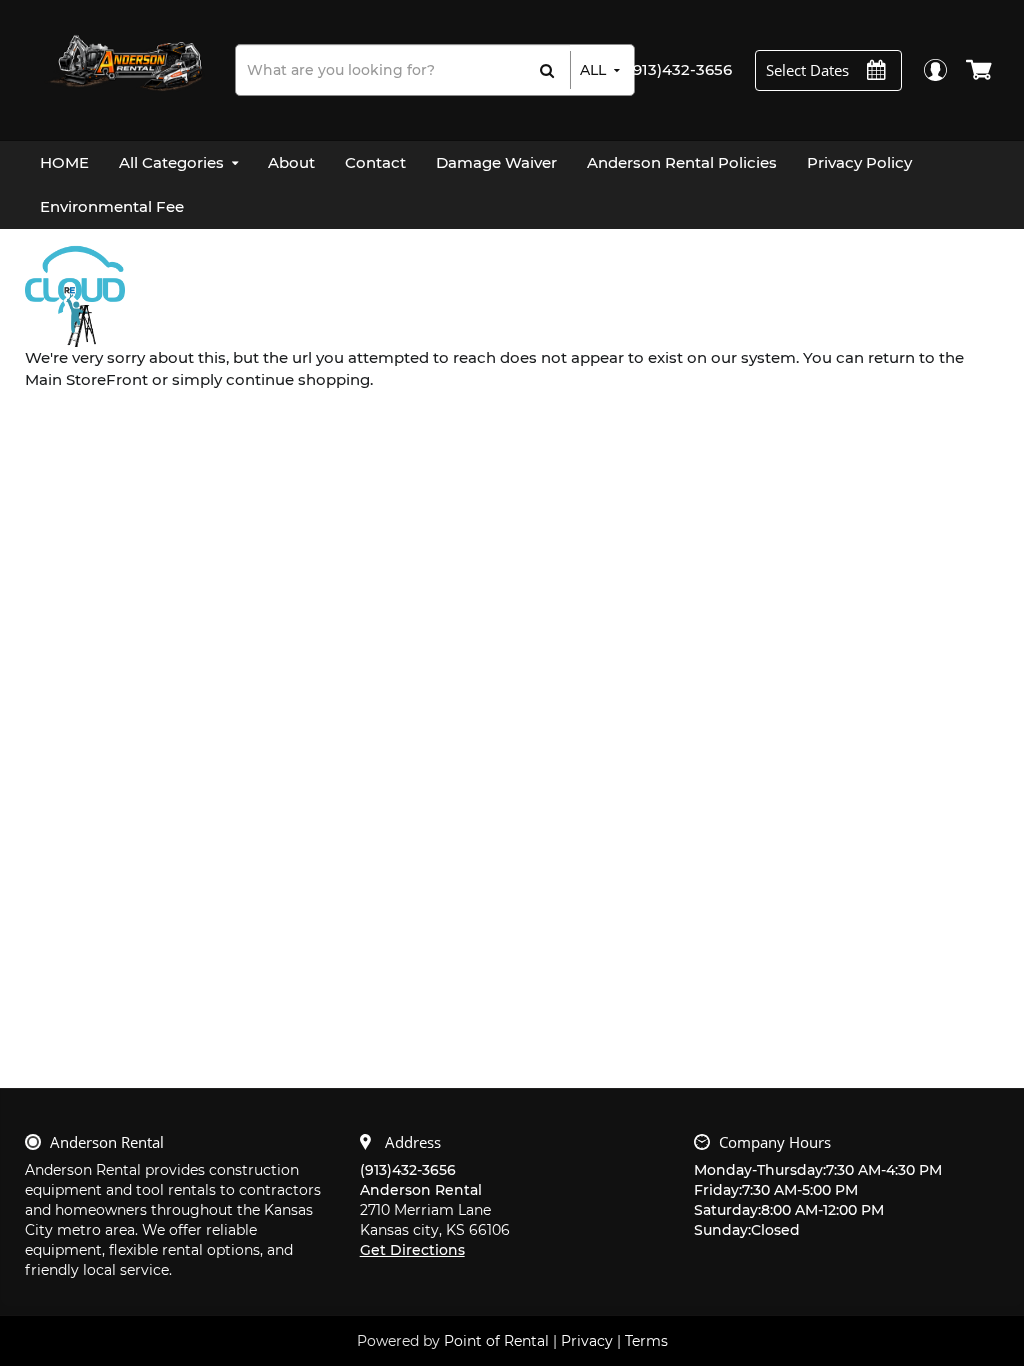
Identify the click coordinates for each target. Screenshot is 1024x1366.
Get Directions (412, 1250)
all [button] (593, 70)
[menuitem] (64, 163)
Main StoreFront (86, 379)
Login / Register (934, 69)
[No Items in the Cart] (980, 70)
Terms (646, 1341)
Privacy (587, 1341)
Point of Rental (496, 1341)
